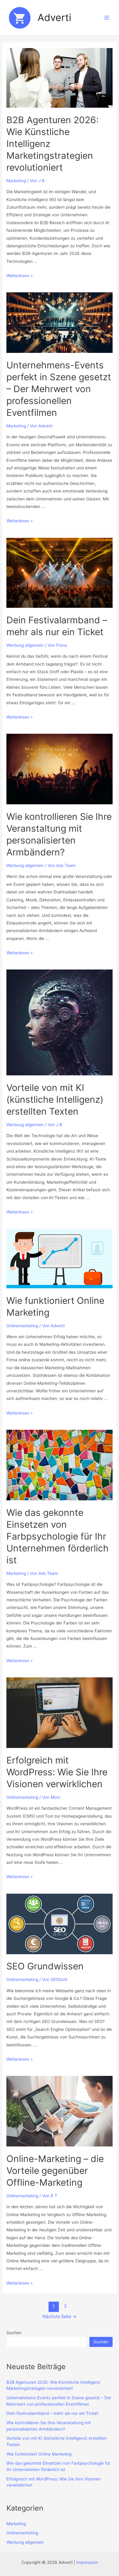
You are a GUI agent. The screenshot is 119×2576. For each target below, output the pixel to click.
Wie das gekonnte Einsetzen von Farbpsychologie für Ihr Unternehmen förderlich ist (58, 1536)
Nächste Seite (60, 2317)
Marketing (16, 181)
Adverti (54, 17)
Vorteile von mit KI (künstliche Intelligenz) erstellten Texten (55, 1099)
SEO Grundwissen (45, 1966)
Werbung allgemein (25, 645)
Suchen (14, 2333)
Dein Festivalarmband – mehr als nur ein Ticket (52, 2413)
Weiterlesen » (20, 276)
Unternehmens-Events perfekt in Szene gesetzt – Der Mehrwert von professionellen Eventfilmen (59, 389)
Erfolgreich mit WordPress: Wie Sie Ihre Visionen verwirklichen (57, 1772)
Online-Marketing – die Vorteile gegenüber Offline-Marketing (55, 2170)
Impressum (87, 2562)
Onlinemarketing (22, 1326)
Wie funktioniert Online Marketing (39, 2454)
